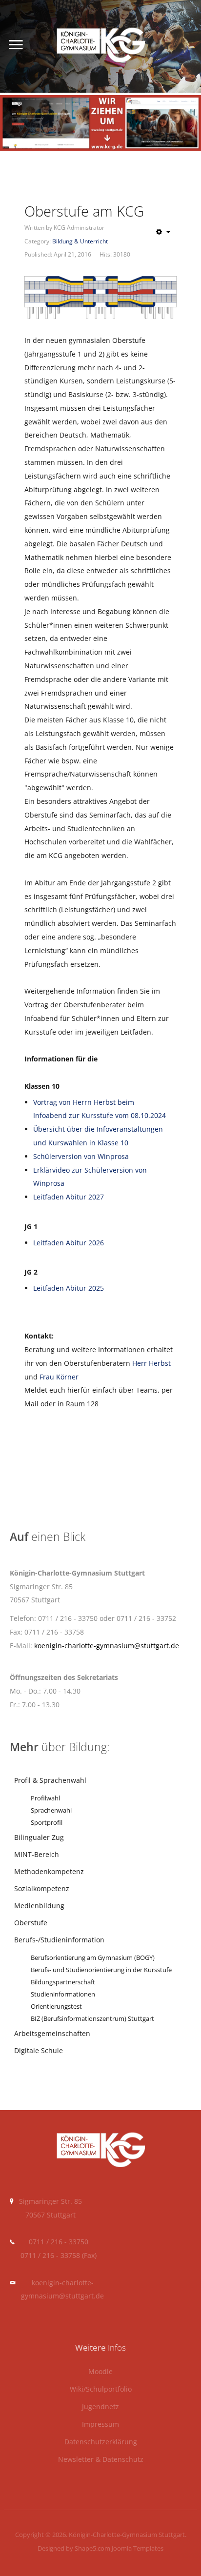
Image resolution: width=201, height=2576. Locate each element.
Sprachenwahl (51, 1810)
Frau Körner (59, 1377)
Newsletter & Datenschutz (101, 2460)
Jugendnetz (100, 2407)
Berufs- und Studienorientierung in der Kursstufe (101, 1970)
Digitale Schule (39, 2050)
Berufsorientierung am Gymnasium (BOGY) (93, 1958)
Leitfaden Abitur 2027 (69, 1197)
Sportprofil (47, 1823)
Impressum (100, 2425)
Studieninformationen (63, 1994)
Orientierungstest (56, 2007)
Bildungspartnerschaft (63, 1982)
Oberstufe (31, 1923)
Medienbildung (39, 1906)
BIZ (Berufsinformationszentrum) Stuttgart (92, 2019)
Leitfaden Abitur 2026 (69, 1243)
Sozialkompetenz (42, 1888)
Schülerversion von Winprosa (81, 1156)
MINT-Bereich (37, 1854)
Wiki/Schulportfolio (101, 2389)
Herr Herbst (151, 1363)
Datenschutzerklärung (101, 2442)
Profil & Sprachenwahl (50, 1780)
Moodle (100, 2372)
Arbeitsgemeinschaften (52, 2033)
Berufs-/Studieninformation (59, 1940)
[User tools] (163, 232)
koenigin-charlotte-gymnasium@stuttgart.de (107, 1646)
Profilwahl (45, 1798)
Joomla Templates (138, 2548)
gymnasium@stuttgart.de (62, 2296)
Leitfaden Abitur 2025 (69, 1288)
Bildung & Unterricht (80, 241)
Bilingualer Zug (39, 1837)
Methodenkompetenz (49, 1871)
